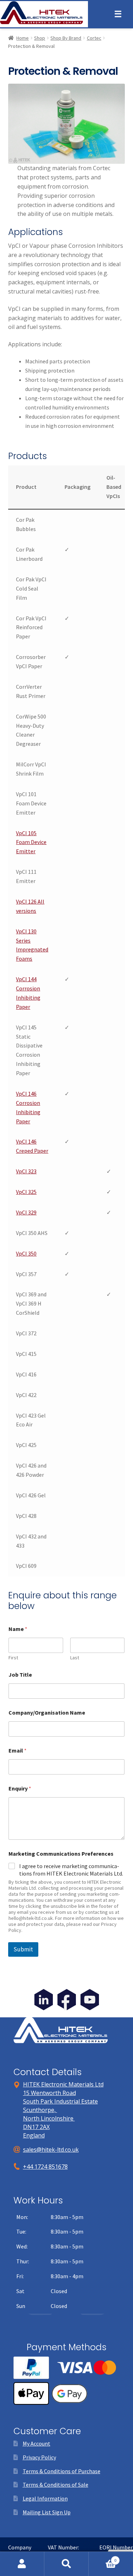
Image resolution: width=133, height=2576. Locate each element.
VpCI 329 (26, 1212)
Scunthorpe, (40, 2110)
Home (23, 38)
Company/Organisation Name (47, 1713)
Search (66, 2564)
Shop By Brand (66, 38)
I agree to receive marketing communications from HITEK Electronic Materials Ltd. (71, 1870)
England (34, 2135)
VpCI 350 (26, 1253)
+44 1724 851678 (45, 2167)
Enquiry (20, 1789)
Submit (23, 1949)
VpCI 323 (26, 1171)
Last (75, 1658)
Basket (102, 2558)
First (13, 1658)
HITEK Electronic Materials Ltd (63, 2084)
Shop (40, 38)
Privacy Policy (39, 2457)
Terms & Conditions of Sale (56, 2485)
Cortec (94, 38)
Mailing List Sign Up (47, 2512)
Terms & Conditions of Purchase (62, 2471)
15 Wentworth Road (49, 2093)
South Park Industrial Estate (60, 2101)
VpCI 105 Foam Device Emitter (31, 842)
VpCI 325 (26, 1192)
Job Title (20, 1675)
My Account (37, 2443)
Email (18, 1751)
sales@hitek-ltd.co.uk (51, 2150)
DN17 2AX (36, 2127)
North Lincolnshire (49, 2118)
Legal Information (45, 2498)
